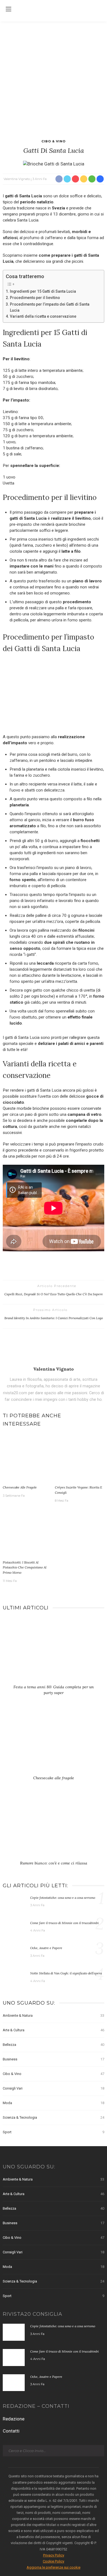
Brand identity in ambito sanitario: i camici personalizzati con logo (54, 1318)
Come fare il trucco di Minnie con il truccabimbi (64, 1923)
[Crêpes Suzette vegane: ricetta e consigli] (80, 1458)
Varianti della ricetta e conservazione (43, 316)
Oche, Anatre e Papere (46, 1948)
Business (54, 2059)
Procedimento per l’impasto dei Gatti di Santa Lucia (50, 307)
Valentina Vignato (17, 179)
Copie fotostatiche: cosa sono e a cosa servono (63, 1898)
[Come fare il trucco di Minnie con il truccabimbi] (14, 1928)
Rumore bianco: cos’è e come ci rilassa (54, 1863)
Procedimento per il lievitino (35, 298)
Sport (54, 2132)
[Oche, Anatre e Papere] (14, 1954)
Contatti (11, 2431)
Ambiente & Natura (54, 2015)
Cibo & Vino (54, 141)
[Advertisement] (54, 78)
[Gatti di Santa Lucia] (54, 164)
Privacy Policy (54, 2555)
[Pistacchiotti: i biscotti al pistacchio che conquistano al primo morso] (27, 1533)
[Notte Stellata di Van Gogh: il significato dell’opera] (14, 1979)
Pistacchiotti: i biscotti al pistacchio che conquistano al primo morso (25, 1567)
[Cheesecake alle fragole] (27, 1458)
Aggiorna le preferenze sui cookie (54, 2567)
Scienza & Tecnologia (54, 2117)
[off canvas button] (9, 9)
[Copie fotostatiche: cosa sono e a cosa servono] (14, 1903)
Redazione (14, 2419)
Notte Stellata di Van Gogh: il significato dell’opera (66, 1973)
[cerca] (99, 10)
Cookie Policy (54, 2561)
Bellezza (54, 2045)
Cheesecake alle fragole (20, 1487)
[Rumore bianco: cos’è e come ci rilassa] (54, 1828)
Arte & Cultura (54, 2030)
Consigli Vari (54, 2088)
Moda (54, 2103)
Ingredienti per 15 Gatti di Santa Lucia (43, 291)
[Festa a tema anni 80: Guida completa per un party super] (54, 1652)
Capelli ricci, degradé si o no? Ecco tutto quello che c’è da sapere (54, 1294)
